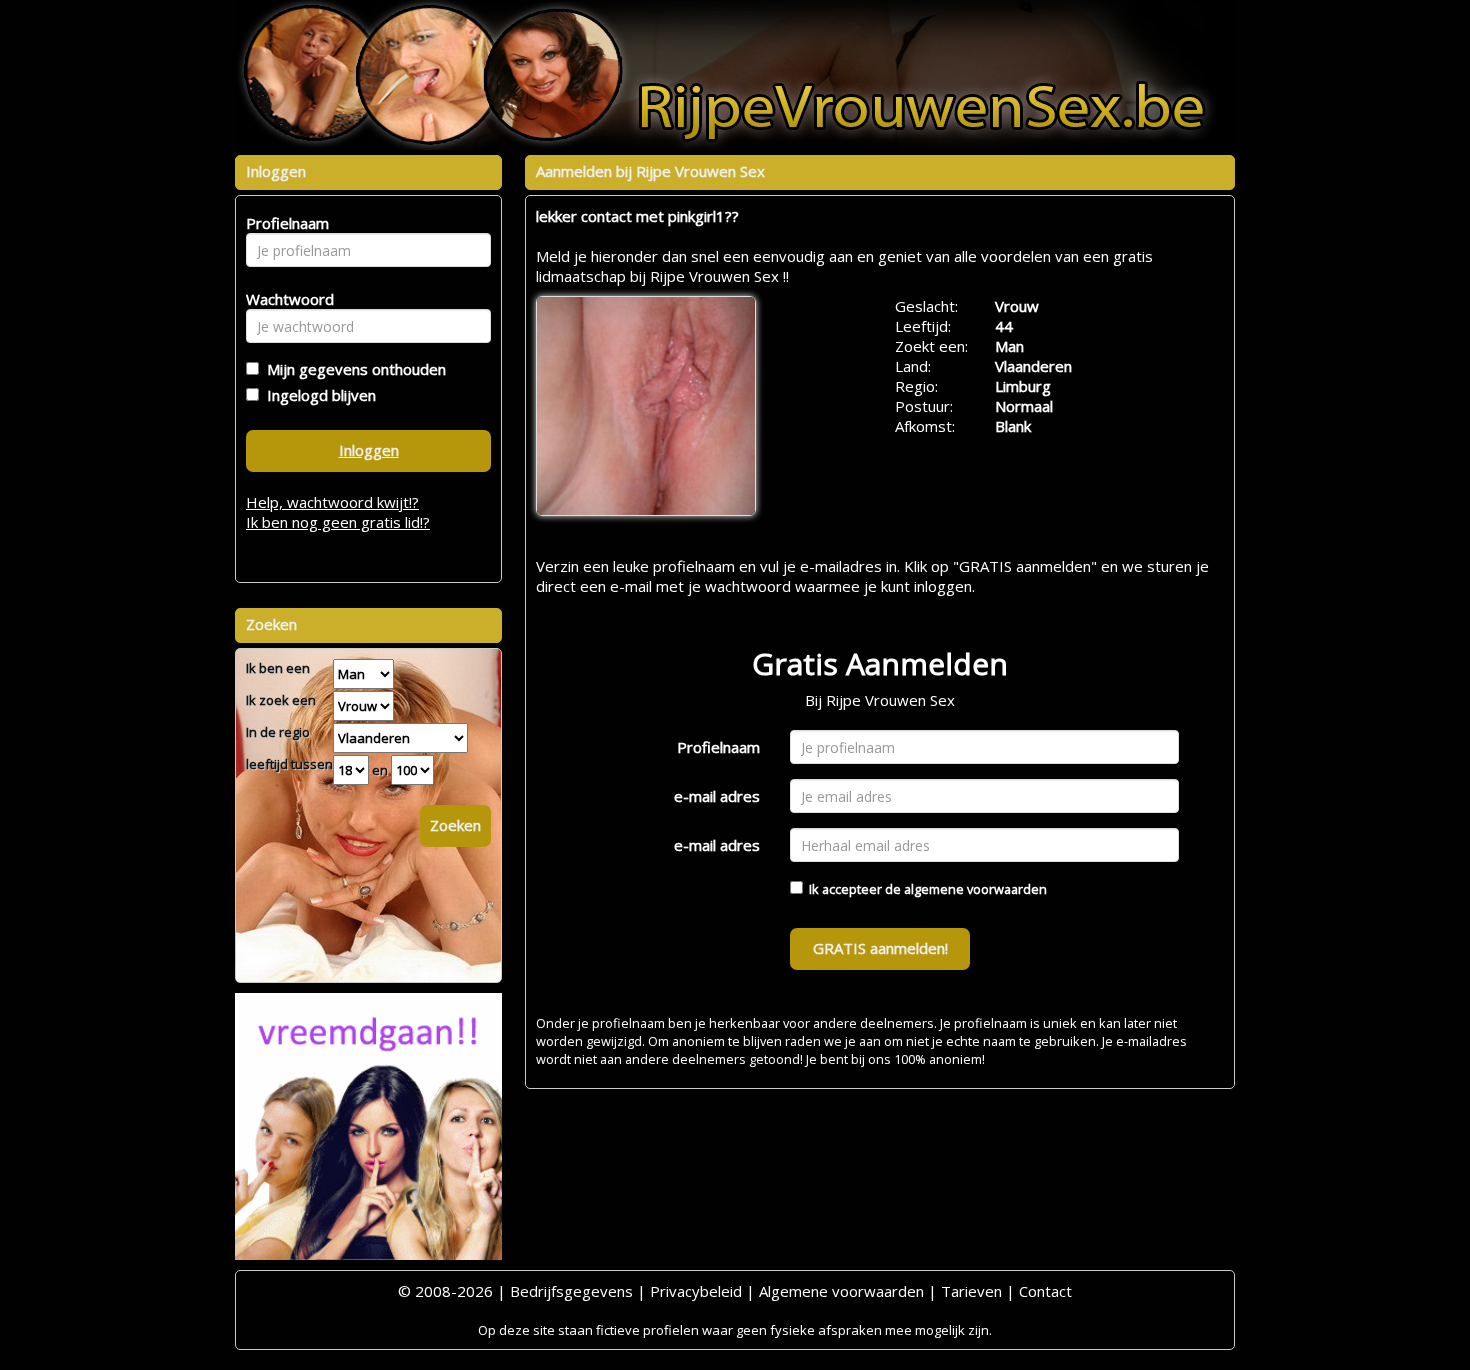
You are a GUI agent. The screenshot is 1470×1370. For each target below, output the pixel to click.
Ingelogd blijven (317, 395)
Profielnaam (718, 747)
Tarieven (971, 1291)
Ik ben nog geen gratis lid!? (338, 522)
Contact (1045, 1291)
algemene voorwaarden (975, 889)
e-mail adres (717, 796)
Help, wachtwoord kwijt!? (332, 502)
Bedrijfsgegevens (571, 1291)
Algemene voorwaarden (841, 1291)
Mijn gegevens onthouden (352, 369)
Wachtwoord (284, 299)
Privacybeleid (696, 1291)
